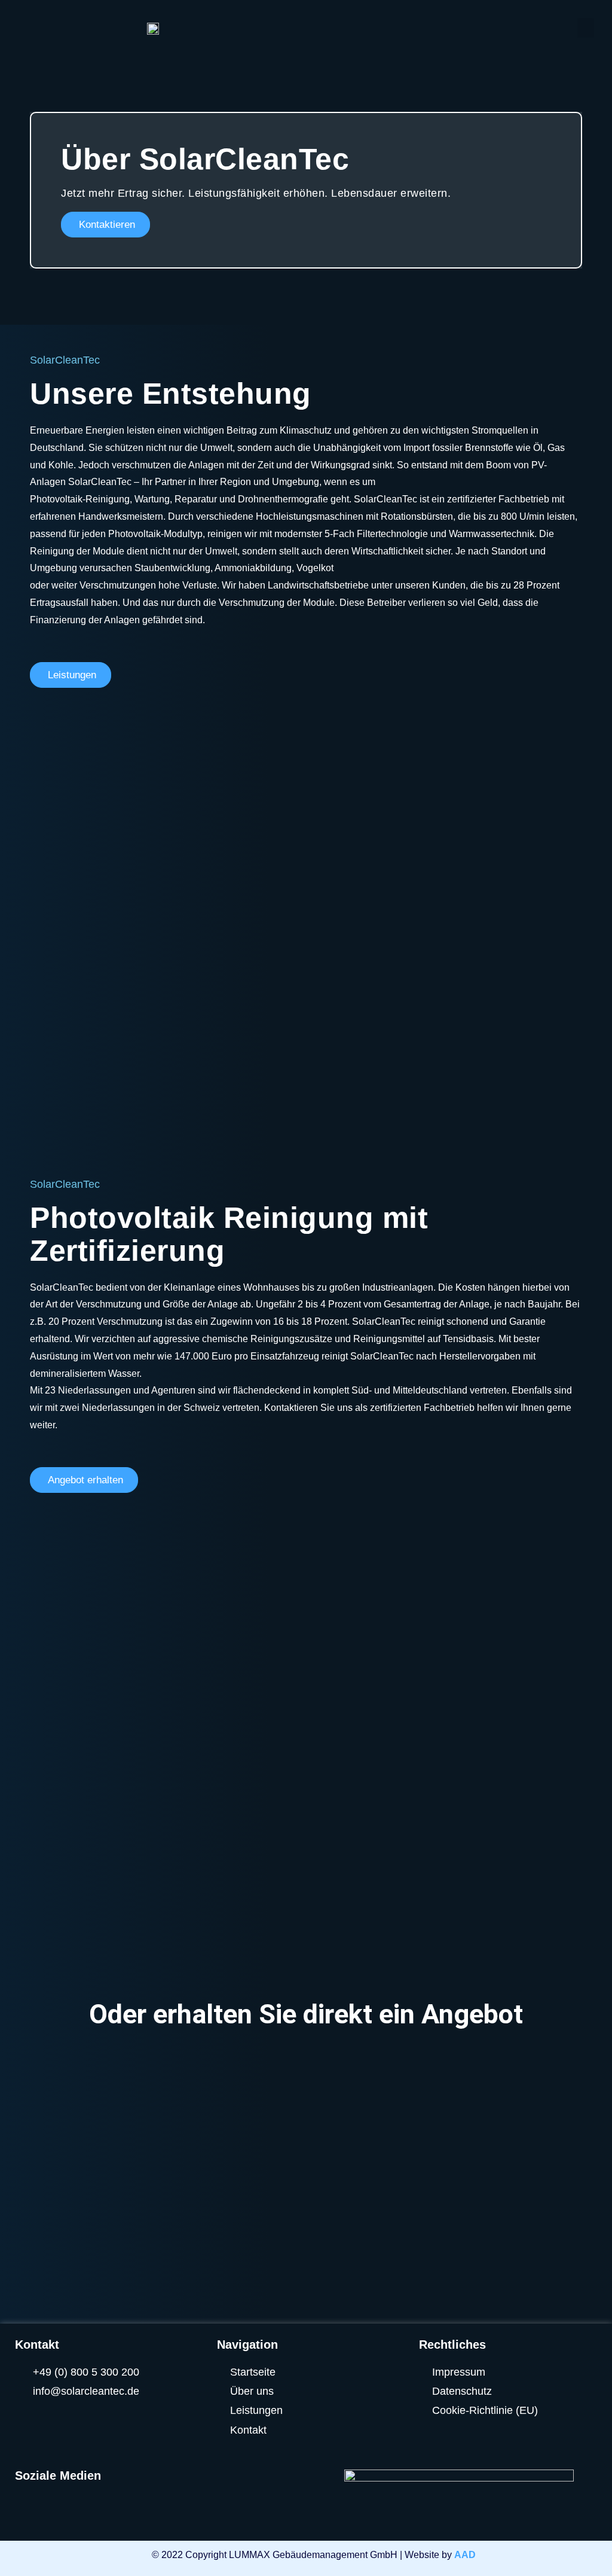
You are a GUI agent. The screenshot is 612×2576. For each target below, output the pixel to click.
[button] (586, 28)
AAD (465, 2555)
